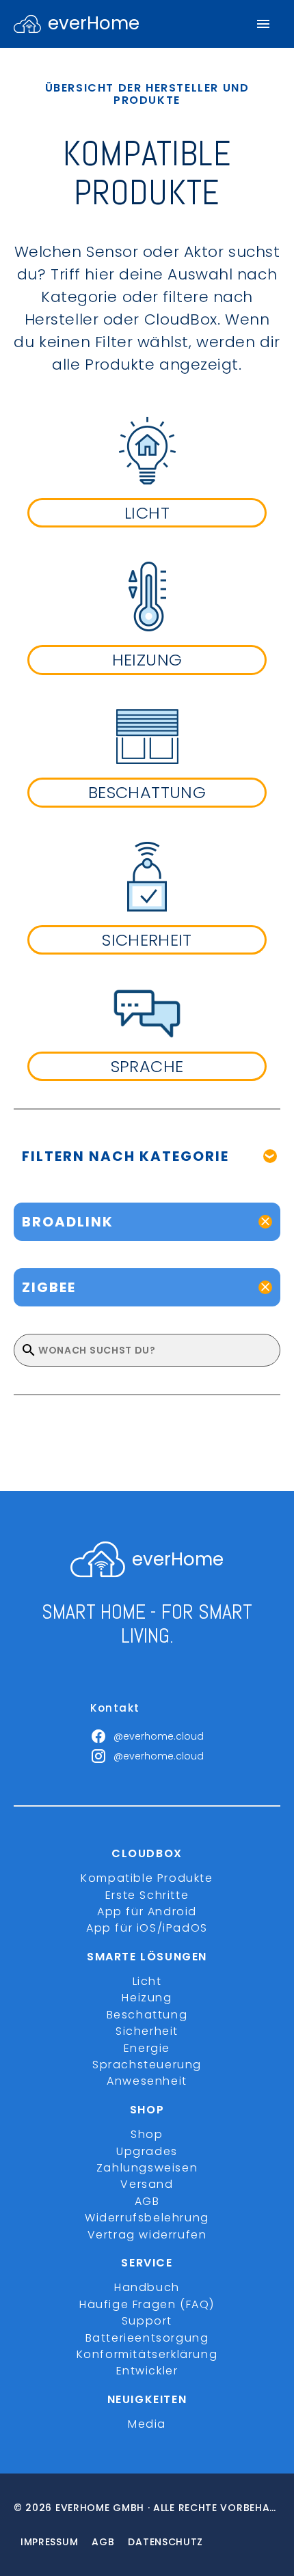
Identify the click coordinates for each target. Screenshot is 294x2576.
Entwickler (147, 2371)
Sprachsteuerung (147, 2065)
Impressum (49, 2542)
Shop (147, 2134)
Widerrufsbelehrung (147, 2218)
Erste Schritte (147, 1895)
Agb (103, 2542)
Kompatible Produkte (147, 1878)
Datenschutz (165, 2542)
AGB (147, 2201)
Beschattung (147, 2015)
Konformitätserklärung (147, 2354)
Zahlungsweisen (147, 2168)
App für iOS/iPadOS (147, 1928)
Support (147, 2321)
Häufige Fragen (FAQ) (147, 2304)
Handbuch (147, 2287)
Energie (147, 2048)
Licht (147, 1981)
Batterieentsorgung (147, 2338)
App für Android (147, 1912)
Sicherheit (147, 2031)
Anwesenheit (147, 2081)
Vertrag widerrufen (147, 2235)
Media (147, 2424)
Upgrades (147, 2151)
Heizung (147, 1998)
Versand (147, 2184)
